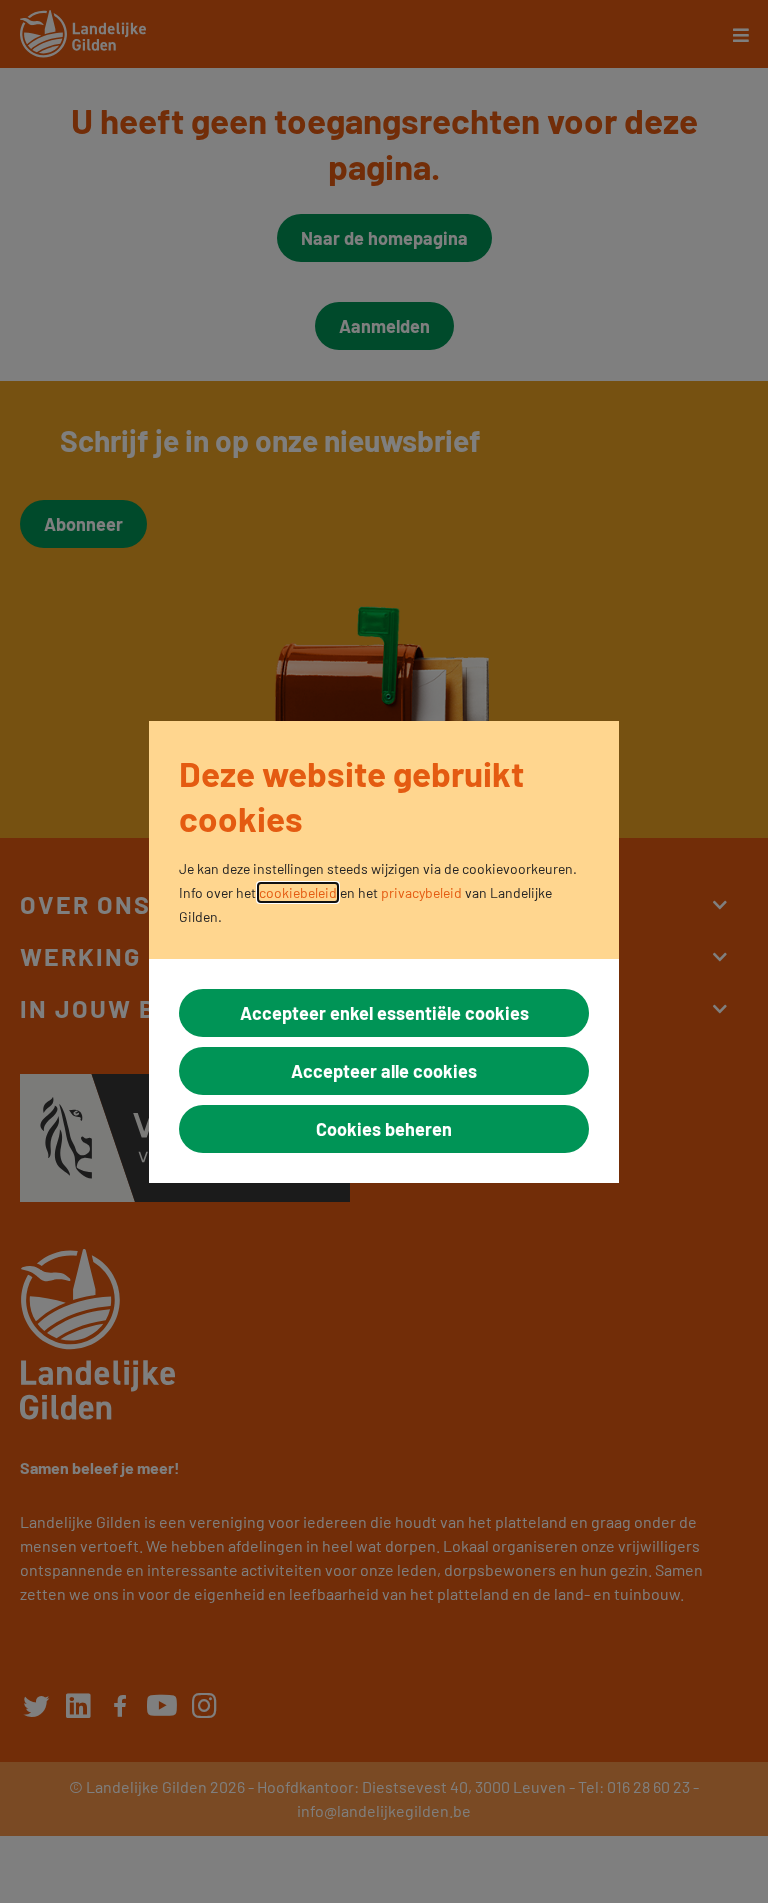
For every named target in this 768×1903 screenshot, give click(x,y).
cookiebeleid (298, 892)
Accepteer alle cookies (384, 1071)
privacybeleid (421, 892)
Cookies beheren (384, 1129)
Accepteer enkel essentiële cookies (384, 1013)
